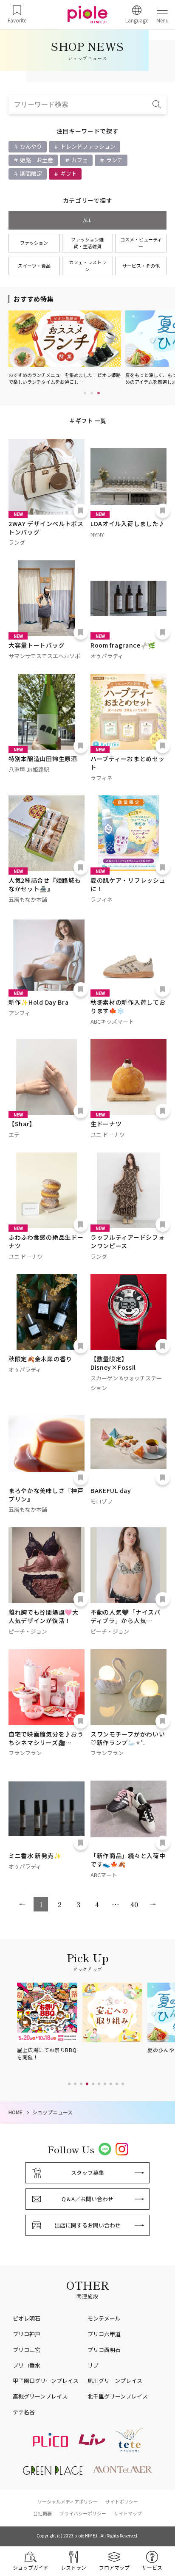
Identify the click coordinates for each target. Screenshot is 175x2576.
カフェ (79, 160)
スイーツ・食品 (34, 266)
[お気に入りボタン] (81, 511)
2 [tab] (92, 393)
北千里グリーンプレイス (118, 2396)
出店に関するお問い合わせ (87, 2225)
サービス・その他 (141, 266)
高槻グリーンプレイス (40, 2396)
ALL (87, 220)
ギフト (68, 173)
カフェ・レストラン (87, 266)
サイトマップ (128, 2513)
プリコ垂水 (27, 2365)
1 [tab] (85, 393)
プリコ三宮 (27, 2350)
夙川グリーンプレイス (115, 2381)
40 (134, 1904)
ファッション (34, 243)
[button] (69, 2084)
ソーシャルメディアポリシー (68, 2501)
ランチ (114, 160)
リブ (93, 2365)
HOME (16, 2112)
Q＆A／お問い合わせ (87, 2199)
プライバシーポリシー (83, 2513)
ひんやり (30, 146)
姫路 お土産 (36, 160)
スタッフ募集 (87, 2173)
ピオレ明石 (27, 2318)
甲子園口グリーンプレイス (46, 2381)
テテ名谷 (24, 2412)
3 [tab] (99, 393)
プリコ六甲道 (104, 2334)
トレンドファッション (87, 146)
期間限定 (30, 173)
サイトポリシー (122, 2501)
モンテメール (104, 2318)
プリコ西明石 (104, 2350)
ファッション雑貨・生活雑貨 (87, 243)
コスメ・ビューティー (141, 243)
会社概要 (42, 2513)
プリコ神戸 (27, 2334)
